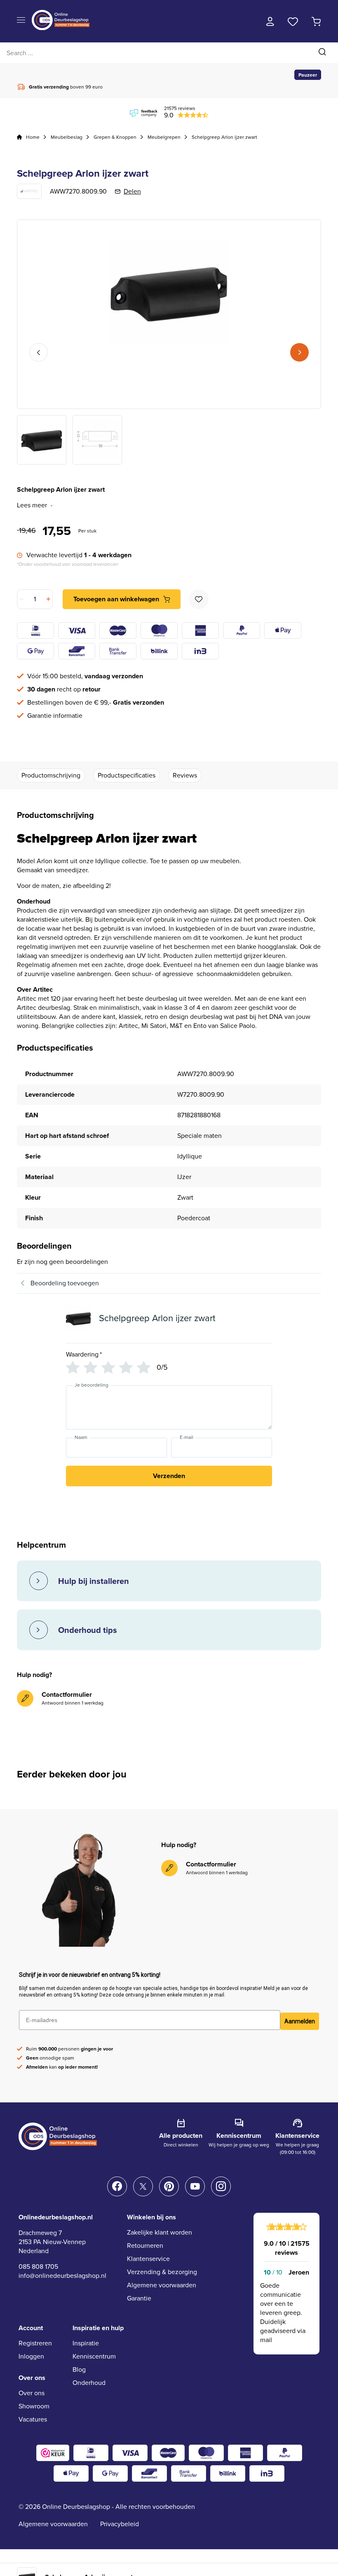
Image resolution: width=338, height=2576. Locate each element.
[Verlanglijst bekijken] (293, 21)
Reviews (185, 775)
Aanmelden (300, 2021)
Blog (79, 2369)
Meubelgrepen (164, 137)
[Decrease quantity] (22, 599)
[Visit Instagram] (221, 2186)
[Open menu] (21, 20)
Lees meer (32, 505)
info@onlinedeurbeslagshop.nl (62, 2276)
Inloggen (31, 2356)
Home (33, 137)
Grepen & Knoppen (115, 137)
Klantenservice (148, 2259)
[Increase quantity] (48, 599)
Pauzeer (308, 75)
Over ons (32, 2393)
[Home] (19, 137)
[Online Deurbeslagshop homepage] (61, 28)
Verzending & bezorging (162, 2272)
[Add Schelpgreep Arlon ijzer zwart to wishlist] (199, 599)
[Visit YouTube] (195, 2186)
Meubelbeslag (67, 137)
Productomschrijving (51, 775)
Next (299, 352)
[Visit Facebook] (117, 2186)
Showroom (34, 2406)
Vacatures (33, 2419)
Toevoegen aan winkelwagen (116, 599)
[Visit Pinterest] (169, 2186)
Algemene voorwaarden (162, 2285)
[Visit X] (143, 2186)
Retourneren (145, 2246)
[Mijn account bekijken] (270, 21)
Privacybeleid (120, 2524)
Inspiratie (86, 2343)
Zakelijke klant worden (160, 2232)
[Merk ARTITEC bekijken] (29, 191)
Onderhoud (89, 2383)
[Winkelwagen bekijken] (316, 21)
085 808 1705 (38, 2267)
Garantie (139, 2298)
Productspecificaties (127, 775)
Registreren (35, 2343)
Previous (39, 352)
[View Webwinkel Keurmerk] (53, 2453)
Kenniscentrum (94, 2356)
